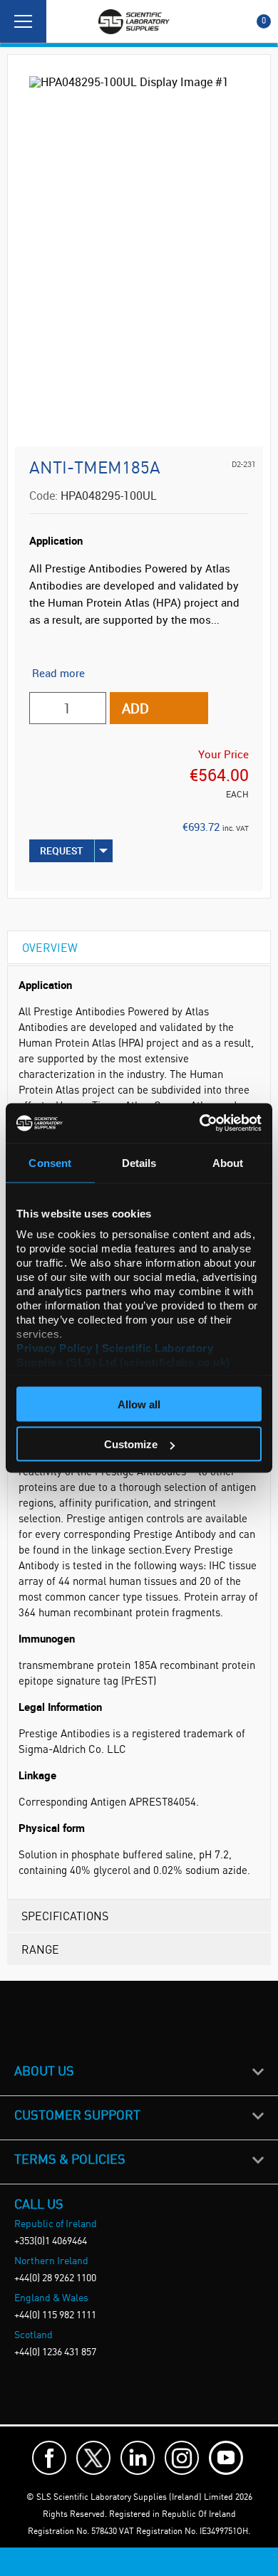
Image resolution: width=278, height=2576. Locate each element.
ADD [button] (135, 708)
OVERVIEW (50, 947)
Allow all (139, 1404)
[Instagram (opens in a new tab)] (182, 2458)
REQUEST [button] (62, 850)
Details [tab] (139, 1162)
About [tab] (228, 1162)
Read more (58, 673)
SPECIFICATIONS (65, 1916)
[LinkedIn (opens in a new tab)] (138, 2458)
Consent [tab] (50, 1162)
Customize (131, 1444)
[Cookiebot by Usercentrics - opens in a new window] (200, 1124)
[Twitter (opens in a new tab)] (93, 2458)
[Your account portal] (62, 21)
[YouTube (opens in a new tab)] (226, 2458)
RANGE (40, 1949)
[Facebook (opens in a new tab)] (49, 2458)
